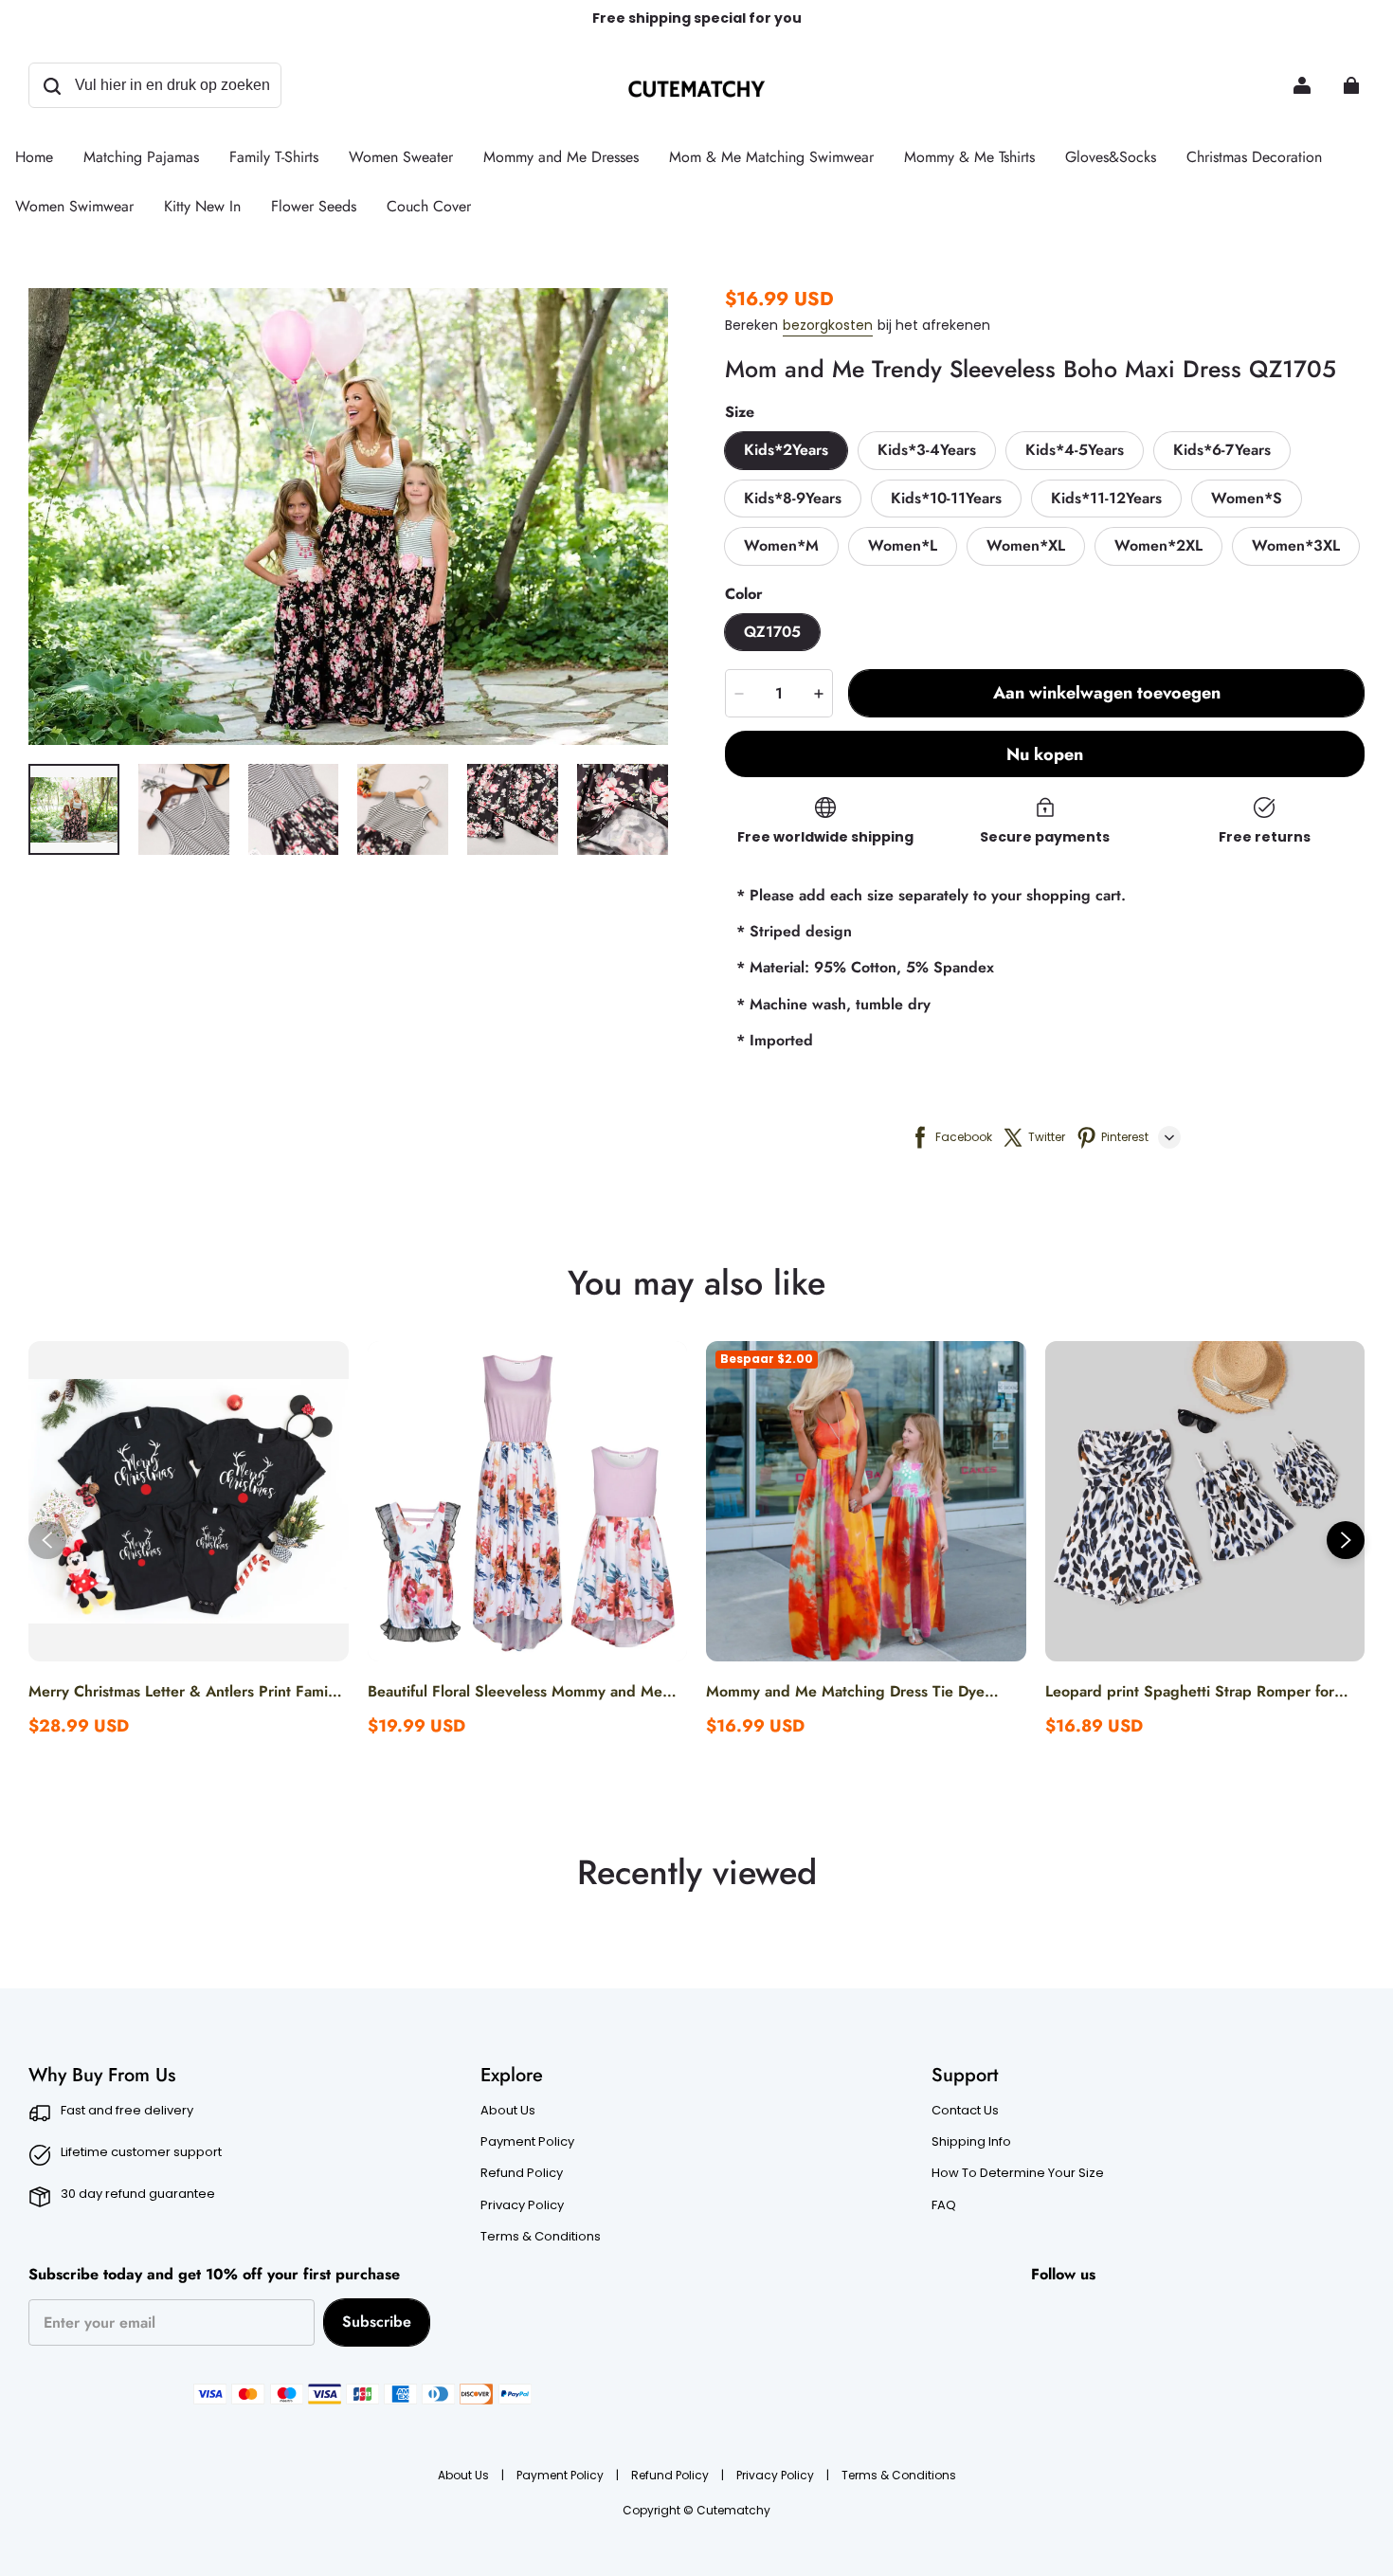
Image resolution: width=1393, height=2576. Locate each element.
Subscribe (377, 2322)
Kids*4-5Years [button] (1075, 450)
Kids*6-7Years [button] (1222, 450)
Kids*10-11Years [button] (946, 498)
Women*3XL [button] (1296, 545)
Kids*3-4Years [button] (927, 450)
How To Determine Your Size (1018, 2173)
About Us (508, 2111)
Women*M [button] (781, 545)
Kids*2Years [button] (786, 450)
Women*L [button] (903, 545)
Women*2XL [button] (1158, 545)
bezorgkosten (828, 325)
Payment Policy (527, 2142)
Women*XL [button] (1026, 545)
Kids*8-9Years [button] (793, 498)
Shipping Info (971, 2142)
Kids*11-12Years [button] (1106, 498)
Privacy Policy (522, 2205)
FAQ (944, 2205)
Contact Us (965, 2111)
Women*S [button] (1247, 498)
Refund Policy (522, 2173)
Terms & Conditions (541, 2237)
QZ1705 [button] (772, 632)
